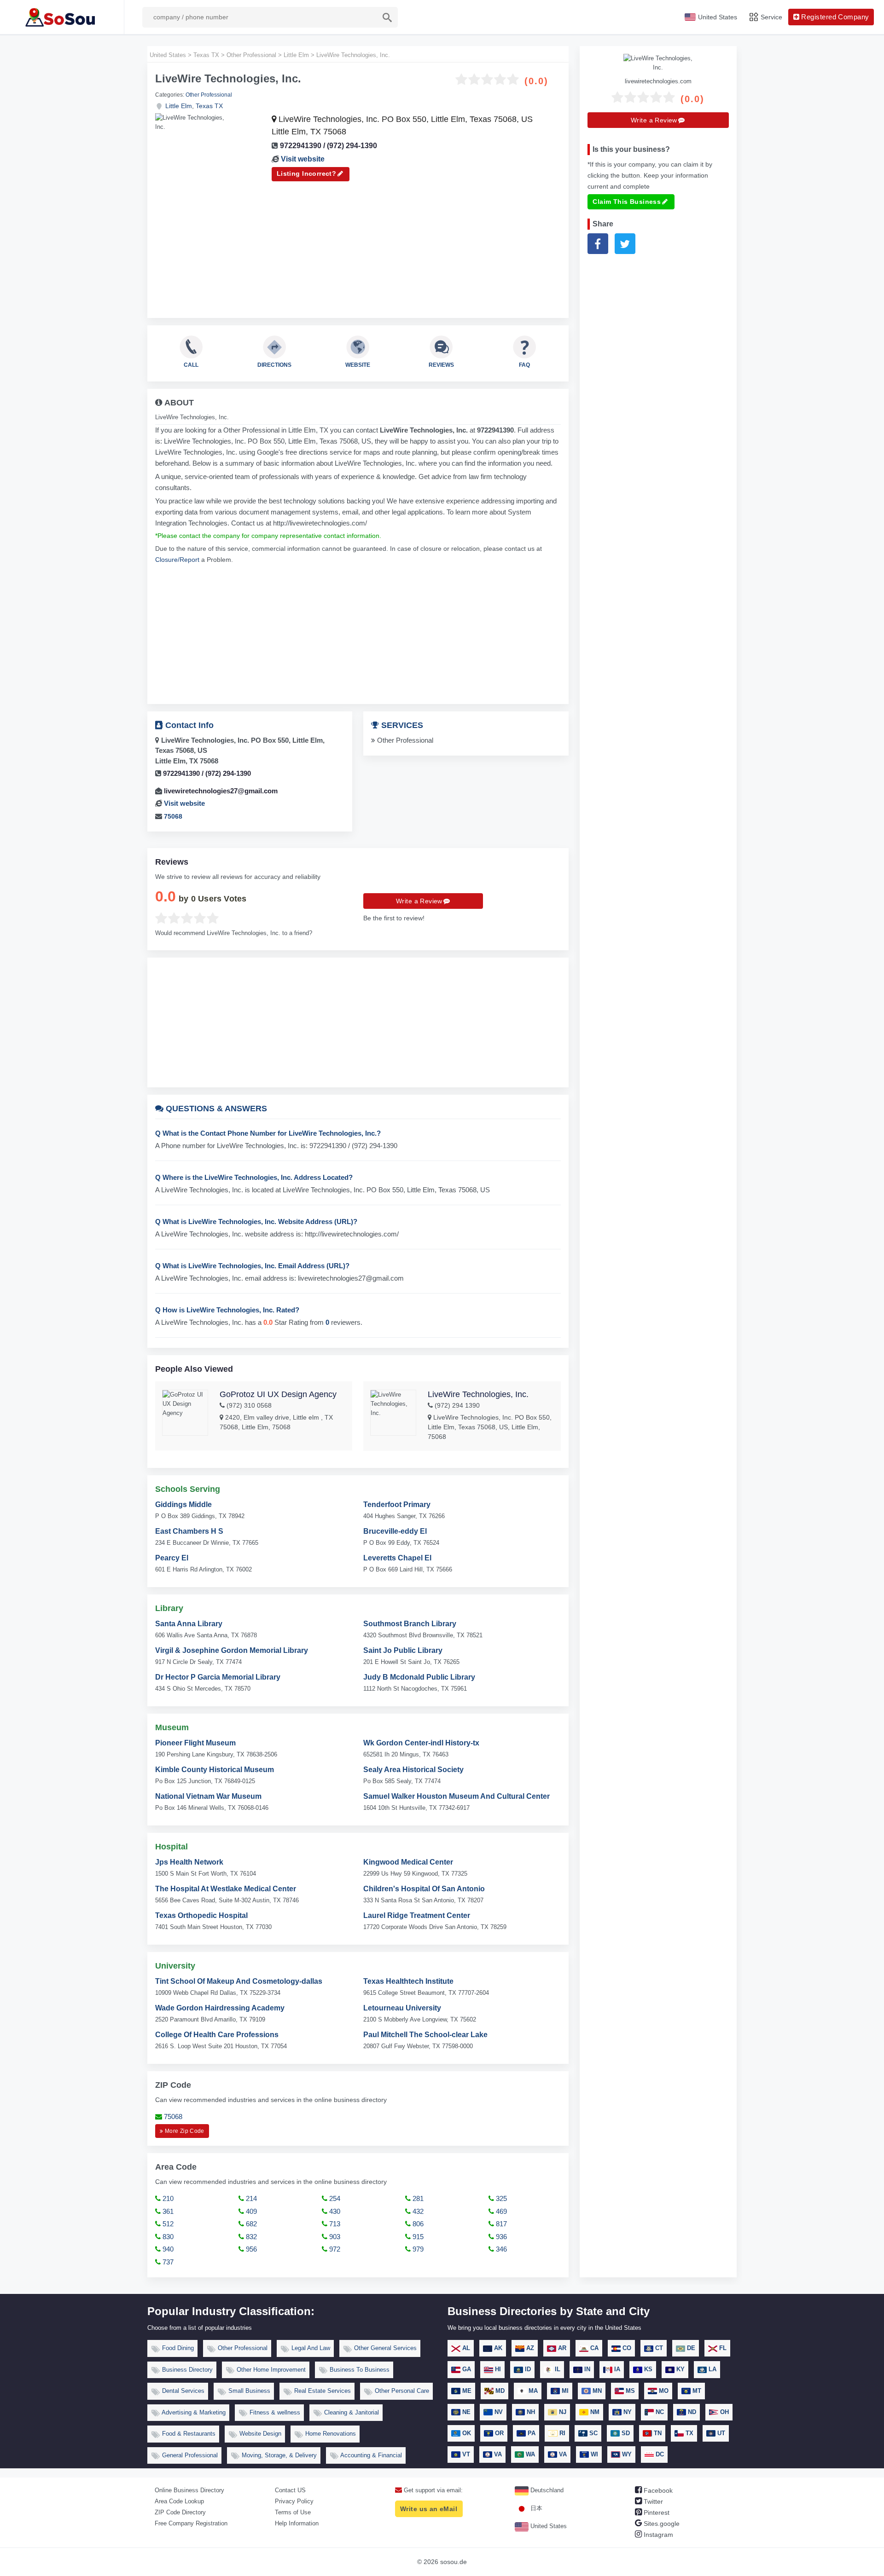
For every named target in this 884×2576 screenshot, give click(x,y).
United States (548, 2526)
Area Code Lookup (179, 2501)
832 (250, 2237)
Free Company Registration (191, 2523)
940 (167, 2249)
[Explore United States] (62, 17)
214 (250, 2198)
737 (167, 2262)
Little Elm (179, 106)
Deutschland (546, 2490)
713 (334, 2224)
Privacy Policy (294, 2501)
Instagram (657, 2535)
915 (417, 2237)
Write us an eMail (429, 2509)
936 (500, 2237)
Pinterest (656, 2512)
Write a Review (419, 901)
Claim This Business (627, 202)
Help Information (297, 2523)
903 (334, 2237)
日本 (535, 2508)
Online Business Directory (189, 2490)
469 (500, 2211)
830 (167, 2237)
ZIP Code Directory (180, 2512)
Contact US (290, 2490)
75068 (173, 816)
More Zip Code (184, 2131)
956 (250, 2249)
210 (167, 2198)
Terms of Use (293, 2512)
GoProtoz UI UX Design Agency (278, 1394)
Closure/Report (177, 560)
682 (250, 2224)
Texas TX (209, 106)
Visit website (303, 159)
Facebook (657, 2490)
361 (167, 2211)
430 (334, 2211)
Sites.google (661, 2524)
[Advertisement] (358, 246)
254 (334, 2198)
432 (417, 2211)
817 (500, 2224)
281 (417, 2198)
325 (500, 2198)
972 (334, 2249)
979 (417, 2249)
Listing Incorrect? (307, 173)
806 (417, 2224)
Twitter (652, 2501)
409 (250, 2211)
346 (500, 2249)
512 (167, 2224)
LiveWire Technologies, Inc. (478, 1394)
